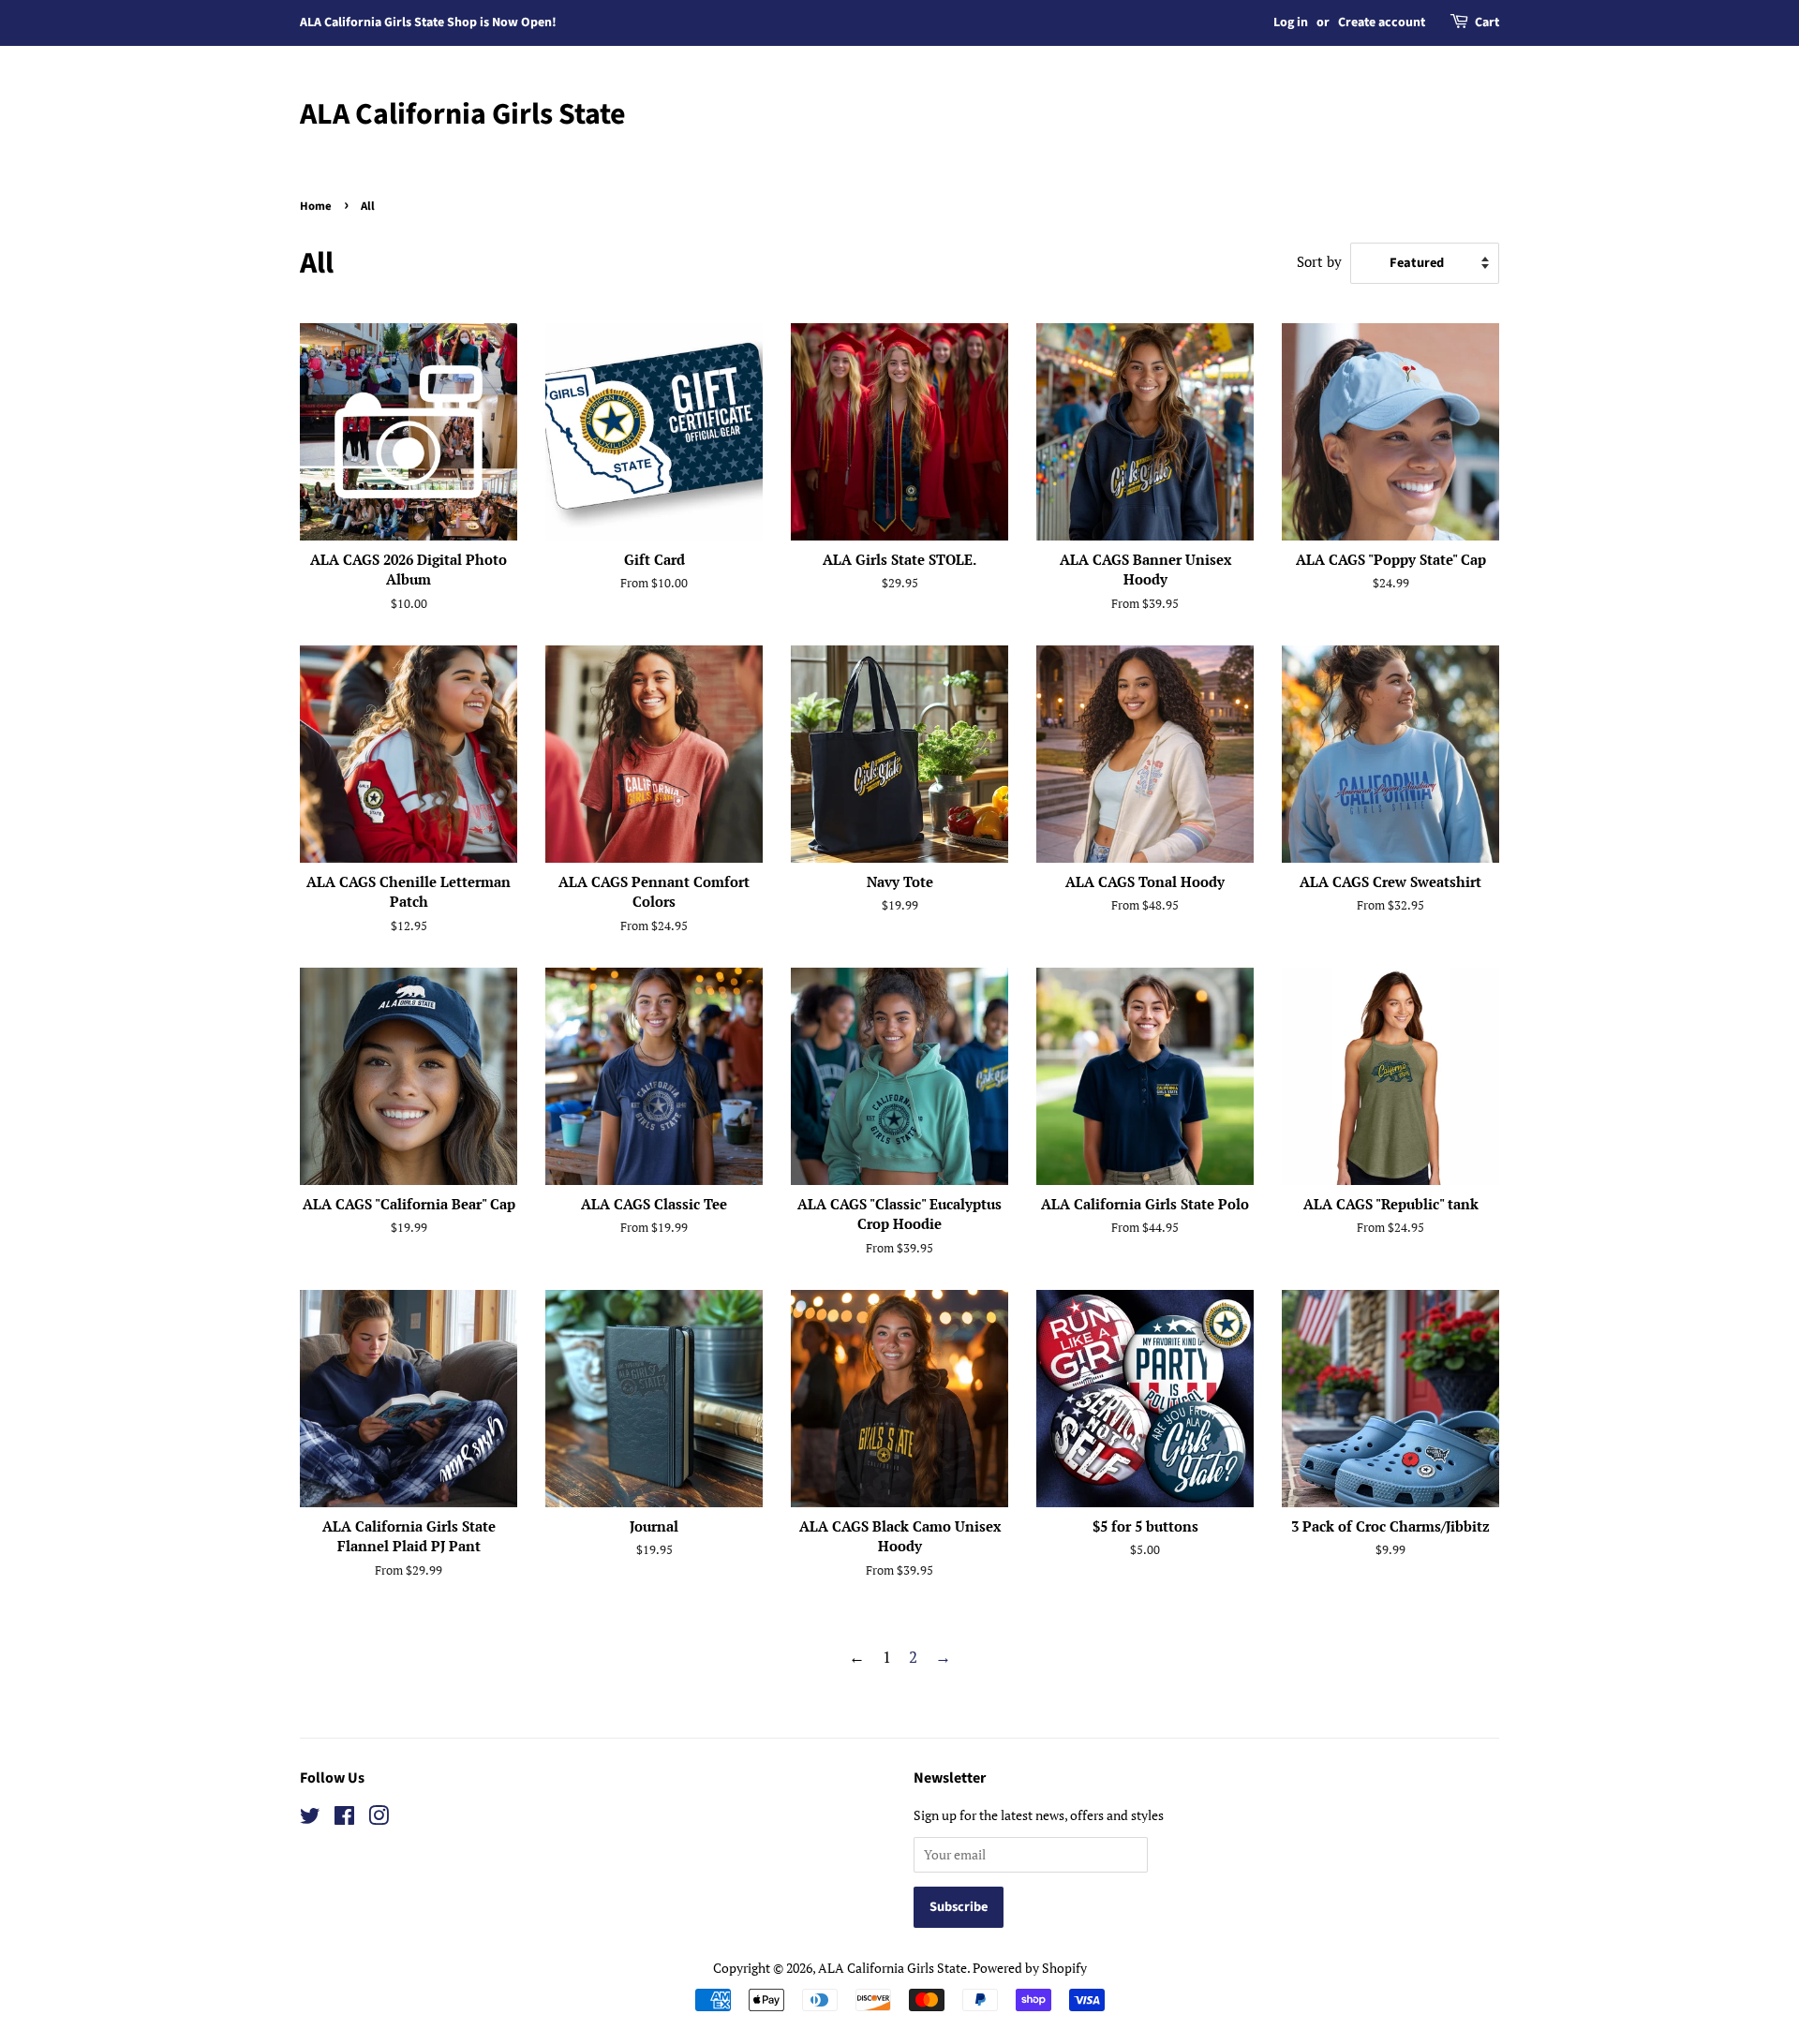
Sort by (1319, 261)
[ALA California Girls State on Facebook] (344, 1819)
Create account (1382, 22)
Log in (1291, 22)
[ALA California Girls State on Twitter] (310, 1819)
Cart (1487, 22)
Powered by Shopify (1030, 1968)
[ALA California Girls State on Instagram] (379, 1819)
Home (316, 206)
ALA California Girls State (463, 114)
